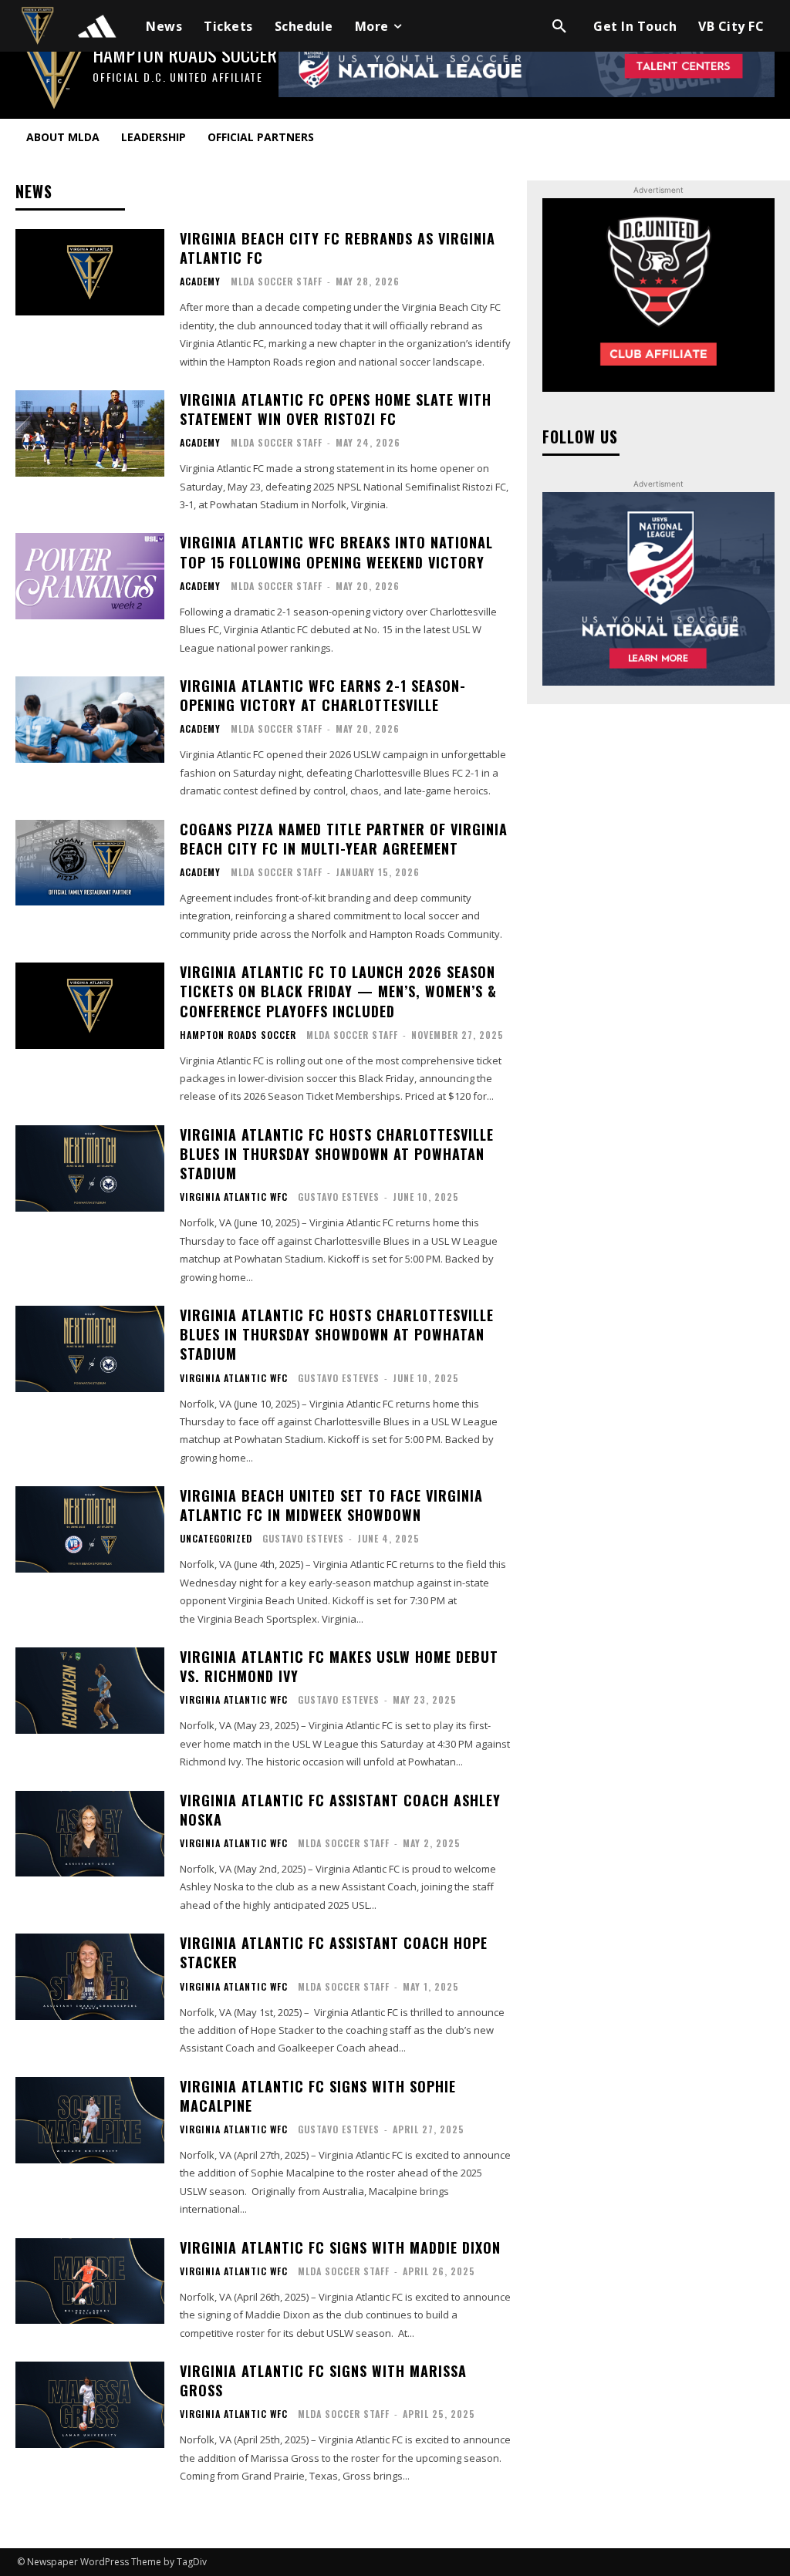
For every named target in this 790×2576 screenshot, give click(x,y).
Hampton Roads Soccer (238, 1035)
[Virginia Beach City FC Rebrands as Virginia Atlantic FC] (90, 272)
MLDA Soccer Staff (277, 281)
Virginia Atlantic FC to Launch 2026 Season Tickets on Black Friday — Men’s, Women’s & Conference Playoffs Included (338, 991)
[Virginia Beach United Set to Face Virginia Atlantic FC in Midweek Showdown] (90, 1529)
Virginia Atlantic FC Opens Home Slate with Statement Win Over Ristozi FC (336, 409)
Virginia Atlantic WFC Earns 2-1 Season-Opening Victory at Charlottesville (323, 695)
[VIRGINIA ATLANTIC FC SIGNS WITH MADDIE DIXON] (90, 2281)
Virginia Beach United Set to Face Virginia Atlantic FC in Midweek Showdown (331, 1505)
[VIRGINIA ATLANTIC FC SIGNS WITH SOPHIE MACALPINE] (90, 2120)
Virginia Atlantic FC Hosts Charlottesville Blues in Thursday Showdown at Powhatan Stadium (337, 1154)
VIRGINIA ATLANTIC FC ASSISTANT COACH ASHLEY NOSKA (340, 1810)
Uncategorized (216, 1539)
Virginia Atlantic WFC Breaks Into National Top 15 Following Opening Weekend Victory (336, 552)
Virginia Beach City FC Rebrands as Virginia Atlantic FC (338, 248)
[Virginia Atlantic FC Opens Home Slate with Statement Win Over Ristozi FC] (90, 433)
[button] (559, 26)
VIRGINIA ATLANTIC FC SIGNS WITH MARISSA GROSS (323, 2380)
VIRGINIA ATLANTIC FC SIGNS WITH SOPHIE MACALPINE (318, 2096)
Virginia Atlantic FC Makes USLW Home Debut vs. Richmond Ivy (339, 1666)
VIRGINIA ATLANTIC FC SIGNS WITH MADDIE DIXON (340, 2247)
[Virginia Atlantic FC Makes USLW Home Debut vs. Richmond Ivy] (90, 1691)
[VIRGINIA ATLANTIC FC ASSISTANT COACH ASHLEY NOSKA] (90, 1834)
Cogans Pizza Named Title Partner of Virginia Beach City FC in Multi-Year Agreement (344, 839)
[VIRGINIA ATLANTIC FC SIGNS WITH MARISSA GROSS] (90, 2405)
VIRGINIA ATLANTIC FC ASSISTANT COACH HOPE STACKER (334, 1952)
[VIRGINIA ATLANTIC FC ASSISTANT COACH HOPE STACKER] (90, 1977)
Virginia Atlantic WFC (234, 1197)
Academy (200, 282)
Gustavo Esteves (339, 1197)
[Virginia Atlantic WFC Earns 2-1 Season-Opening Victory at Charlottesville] (90, 720)
